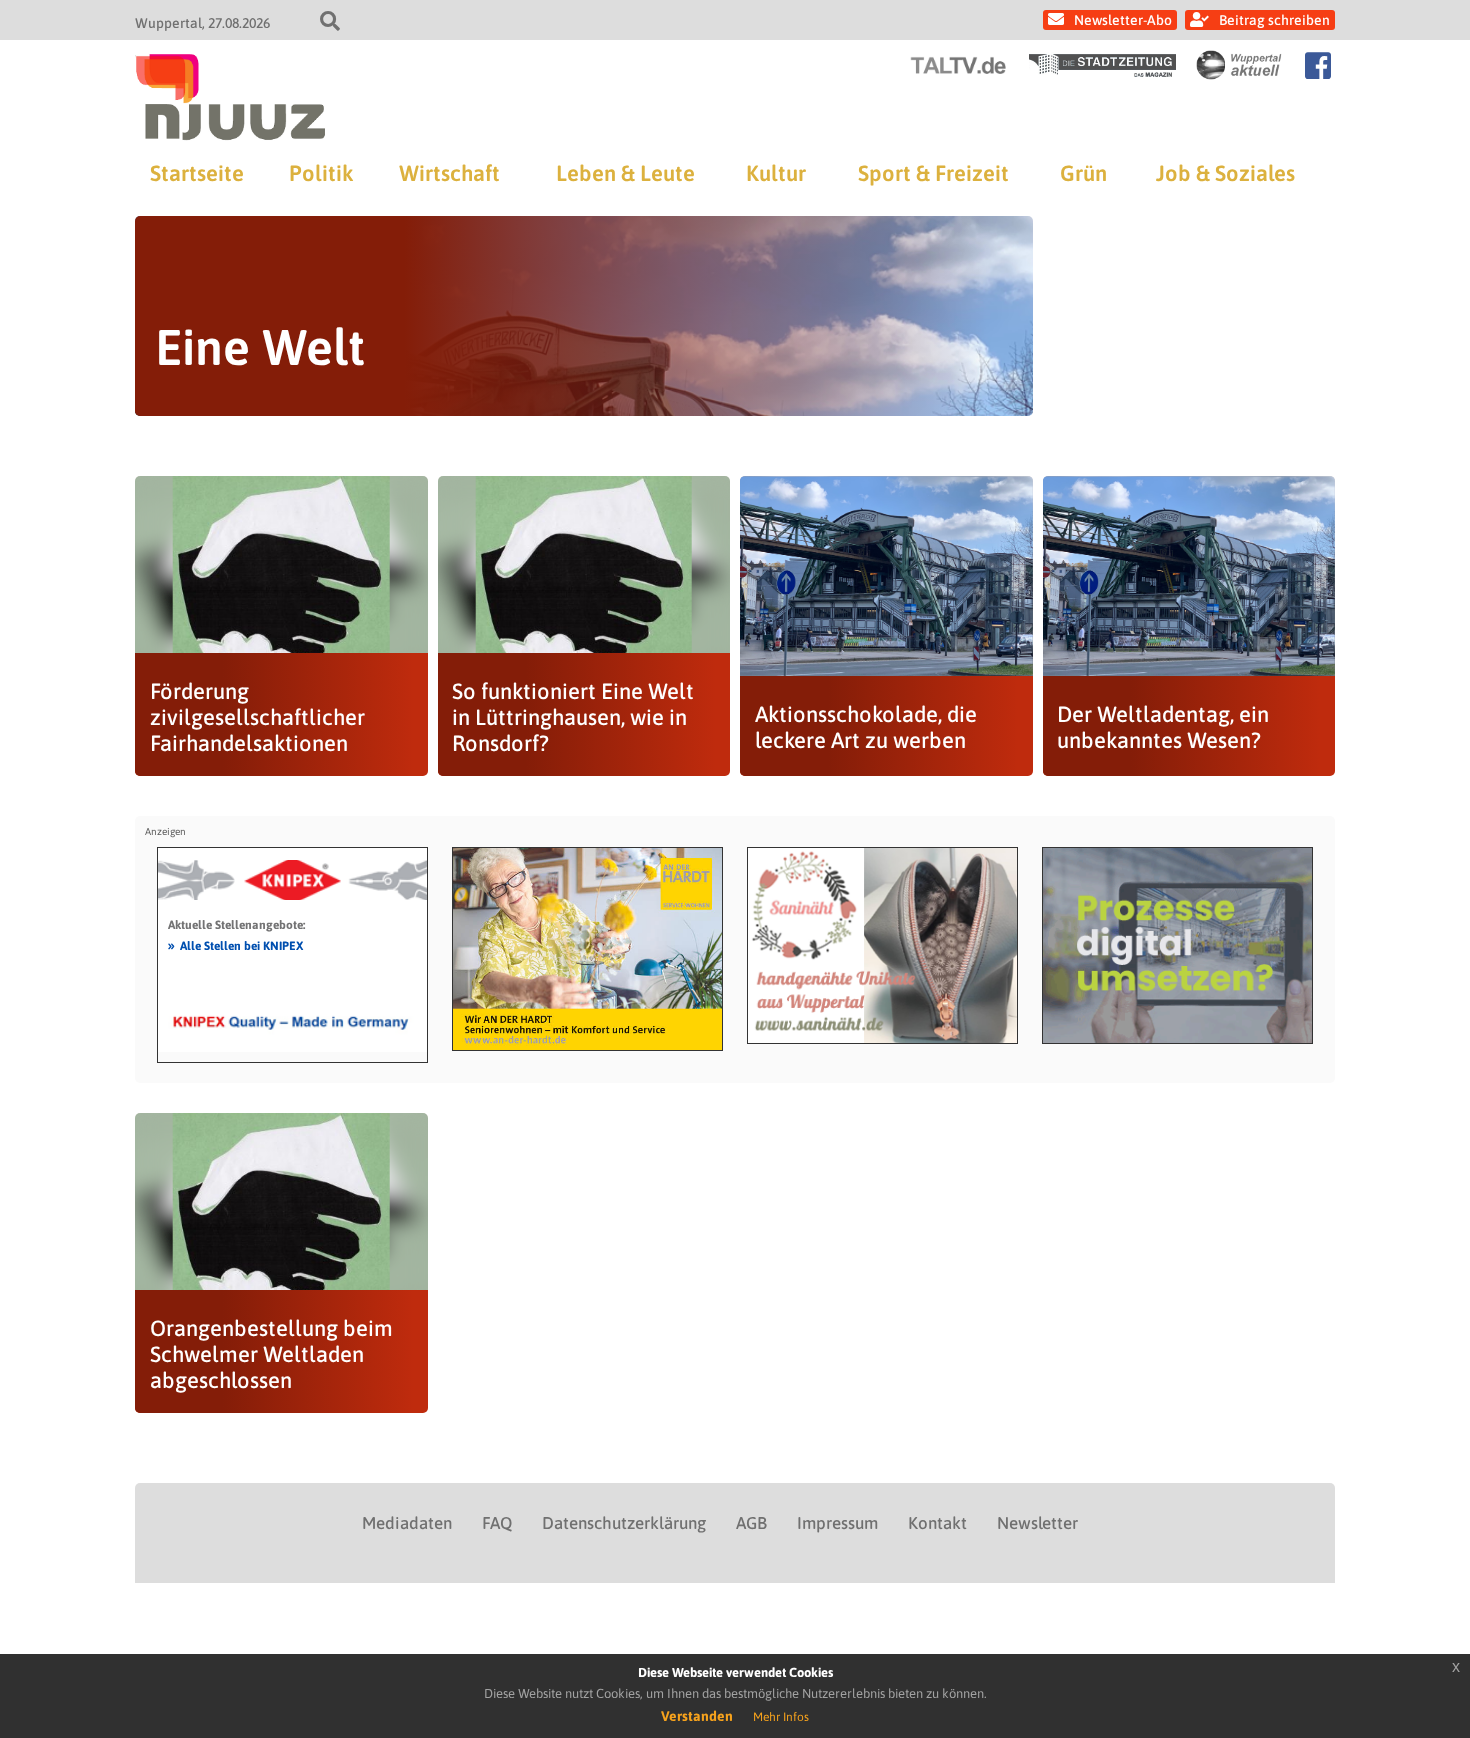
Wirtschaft (449, 173)
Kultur (776, 173)
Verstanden (697, 1716)
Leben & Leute (625, 173)
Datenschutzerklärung (624, 1523)
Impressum (837, 1523)
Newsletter (1037, 1523)
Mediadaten (407, 1523)
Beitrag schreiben (1274, 20)
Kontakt (937, 1523)
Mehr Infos (781, 1717)
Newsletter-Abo (1123, 20)
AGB (751, 1523)
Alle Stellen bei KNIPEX (235, 945)
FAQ (497, 1523)
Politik (321, 173)
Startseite (197, 173)
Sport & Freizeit (933, 173)
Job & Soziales (1225, 173)
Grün (1083, 173)
